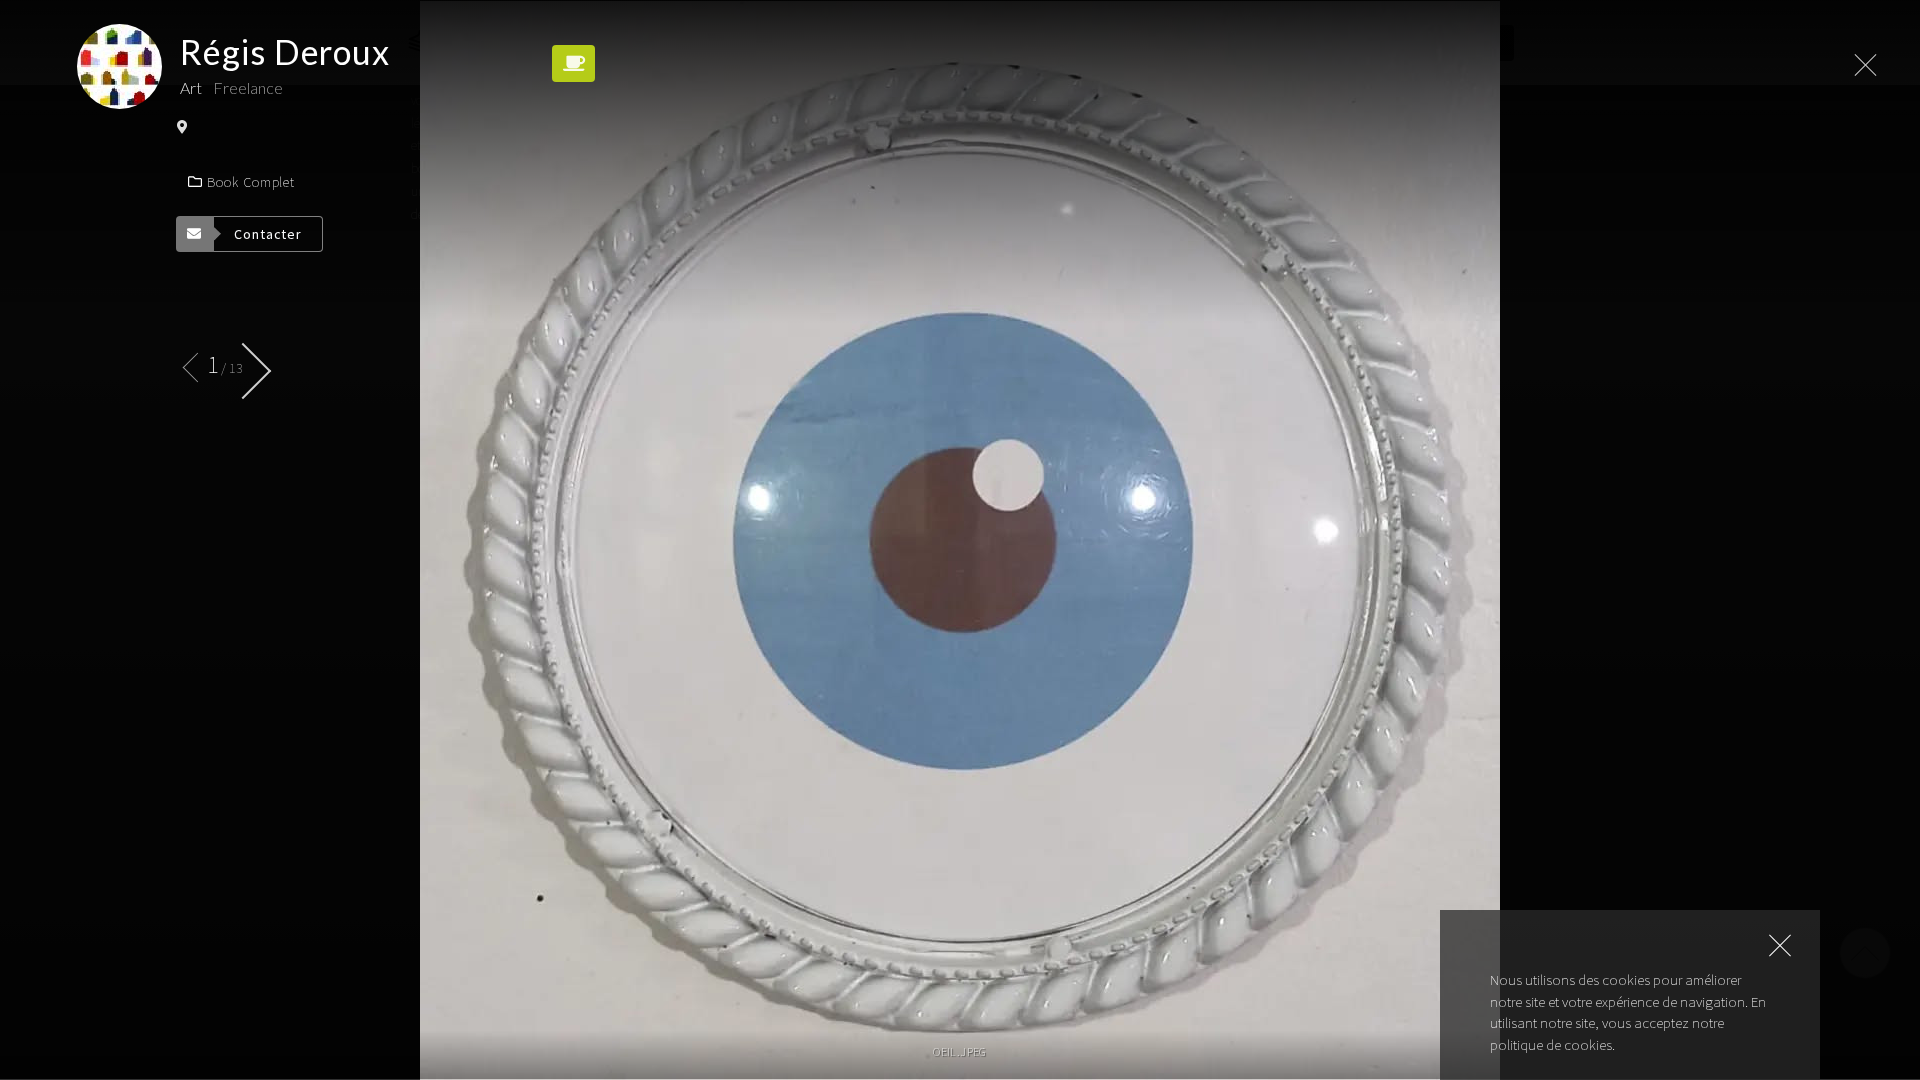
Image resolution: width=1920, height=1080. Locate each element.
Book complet (251, 182)
